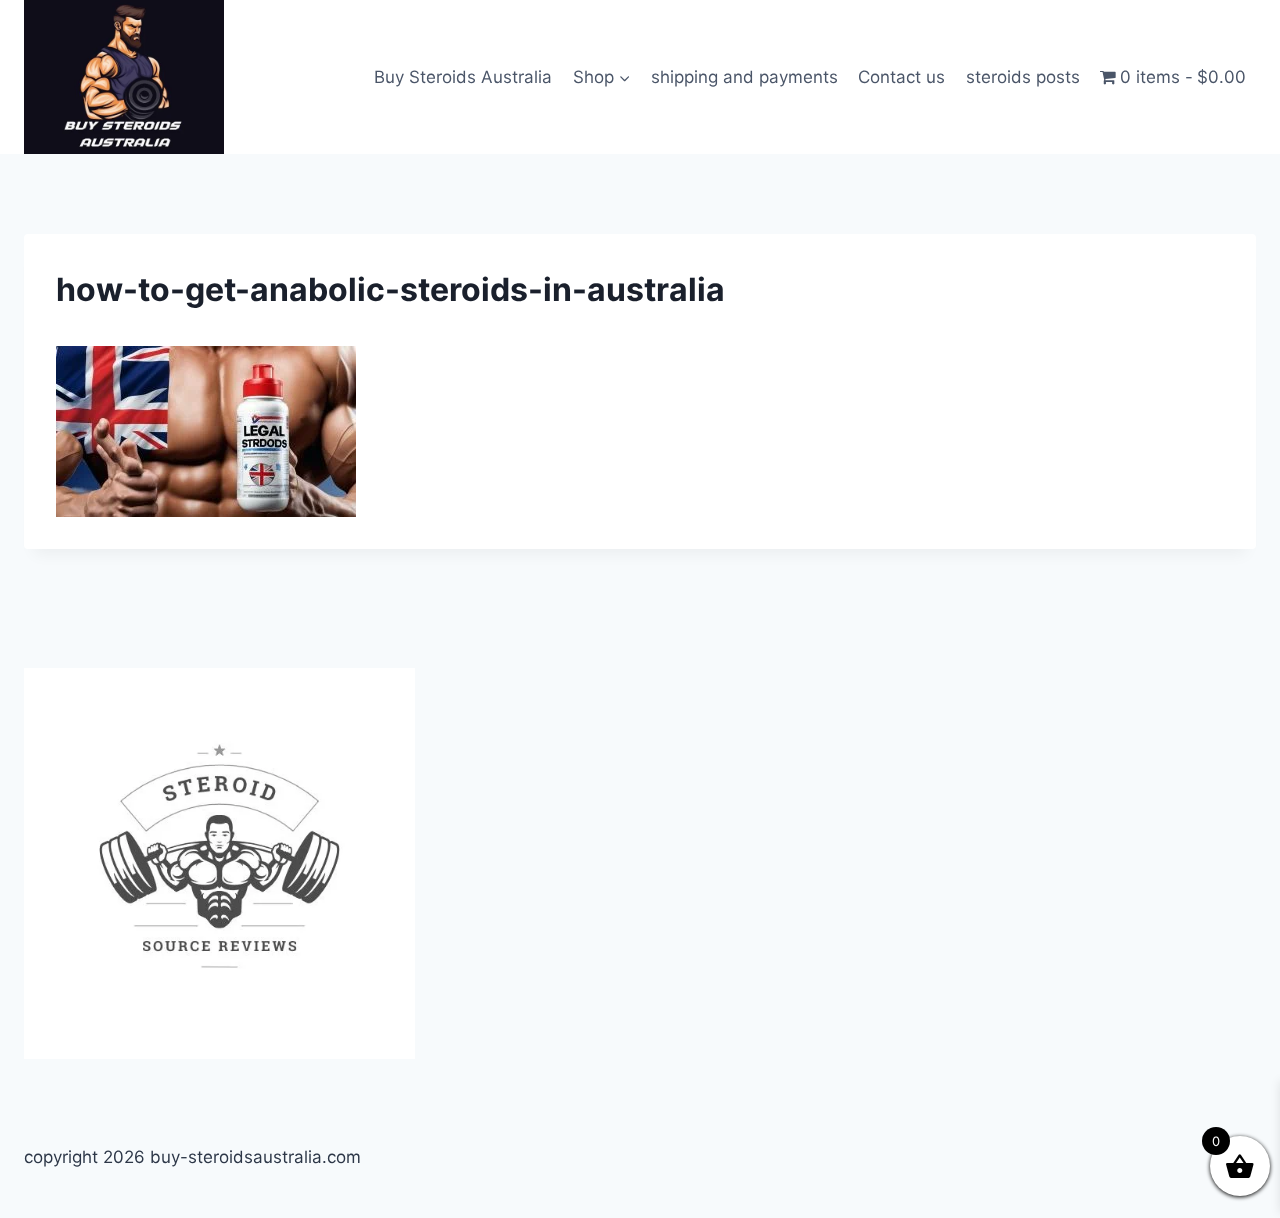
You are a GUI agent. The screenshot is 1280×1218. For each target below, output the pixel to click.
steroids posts (1023, 77)
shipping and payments (744, 77)
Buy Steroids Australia (463, 77)
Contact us (901, 77)
